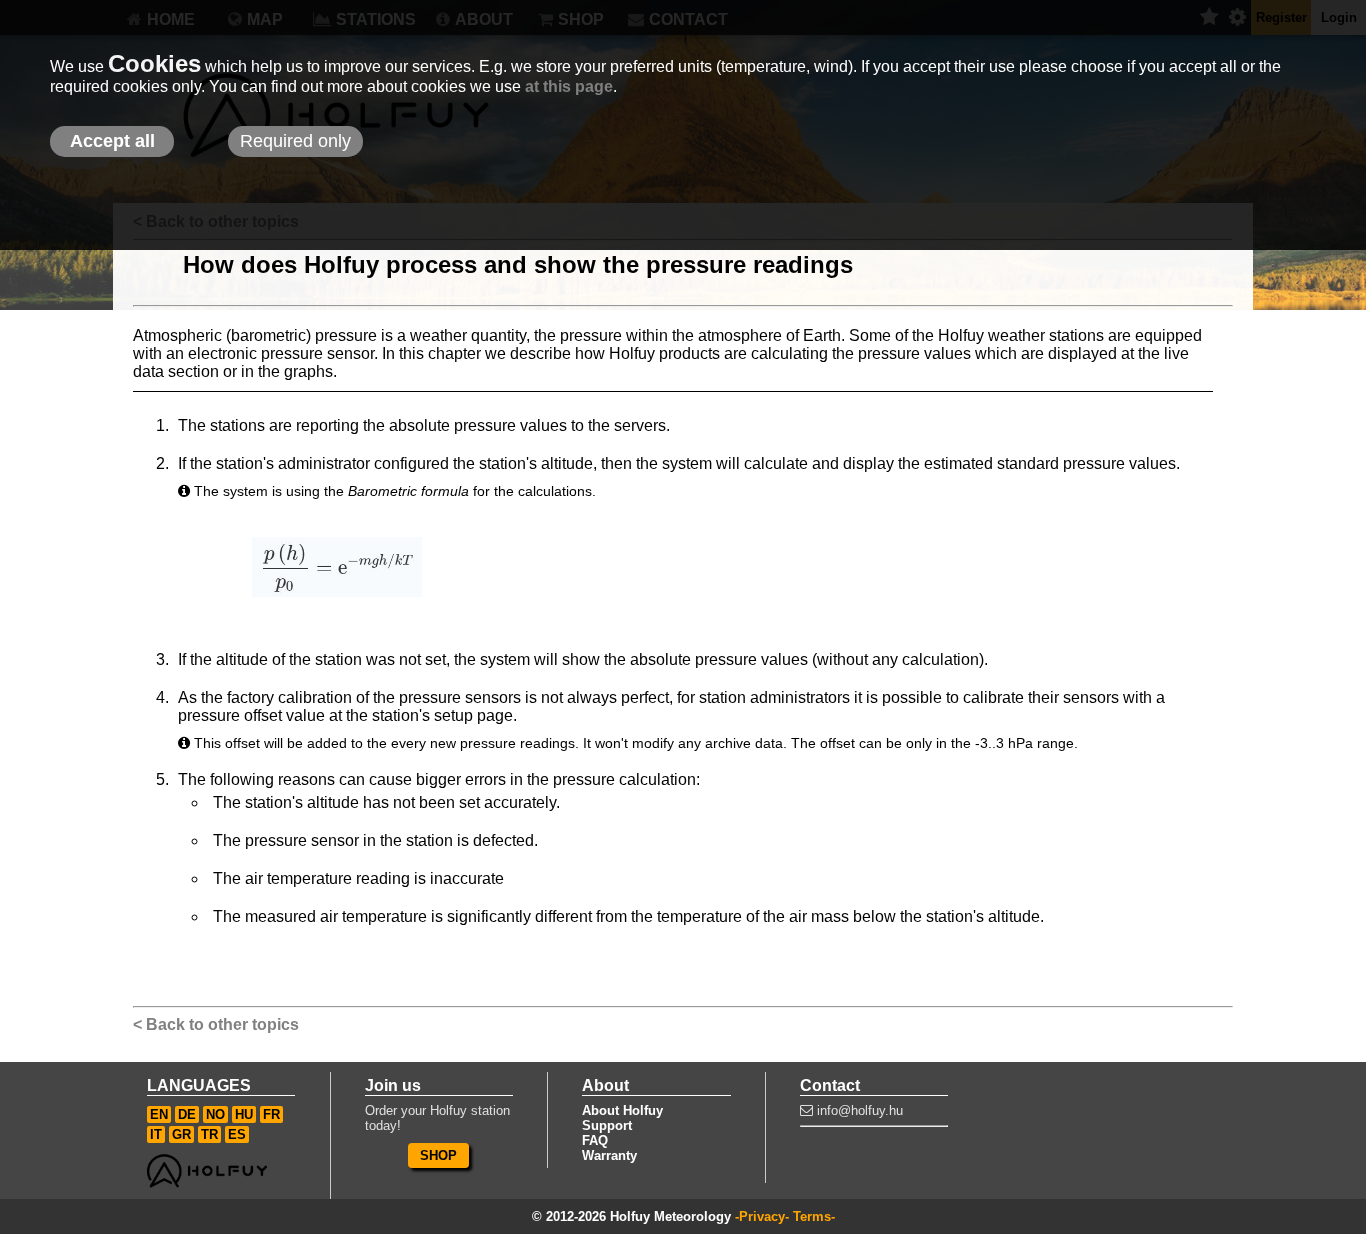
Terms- (814, 1216)
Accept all (112, 141)
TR (209, 1134)
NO (215, 1114)
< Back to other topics (216, 1024)
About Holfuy (622, 1110)
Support (607, 1125)
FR (271, 1114)
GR (181, 1134)
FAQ (595, 1140)
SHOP (438, 1155)
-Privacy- (762, 1216)
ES (237, 1134)
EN (159, 1114)
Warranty (609, 1155)
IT (156, 1134)
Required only (295, 141)
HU (244, 1114)
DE (187, 1114)
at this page (569, 86)
